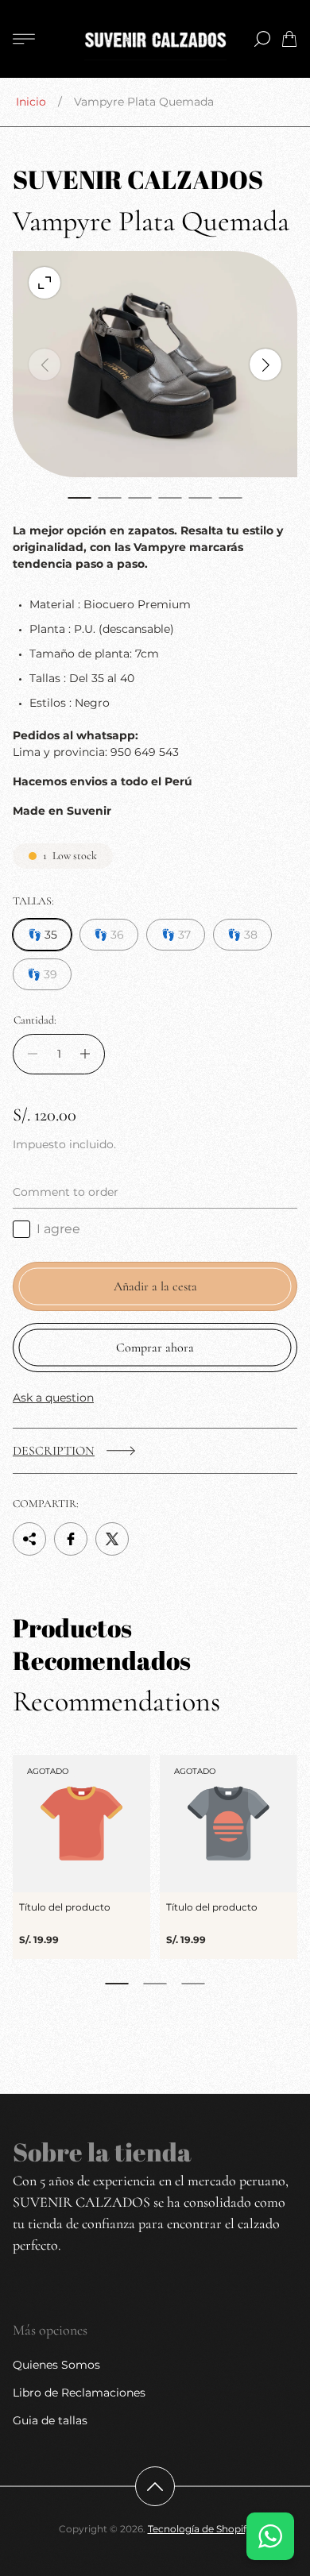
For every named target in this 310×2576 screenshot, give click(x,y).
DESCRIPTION (54, 1451)
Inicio (31, 102)
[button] (79, 498)
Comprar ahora (155, 1348)
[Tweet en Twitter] (112, 1539)
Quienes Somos (56, 2365)
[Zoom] (45, 283)
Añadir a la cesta (155, 1286)
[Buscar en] (262, 39)
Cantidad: (35, 1020)
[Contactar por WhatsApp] (270, 2536)
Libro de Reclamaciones (79, 2393)
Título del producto (65, 1907)
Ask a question (53, 1398)
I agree (58, 1229)
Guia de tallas (50, 2420)
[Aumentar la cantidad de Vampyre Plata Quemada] (89, 1054)
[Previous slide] (45, 364)
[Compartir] (29, 1539)
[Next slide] (265, 364)
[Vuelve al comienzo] (155, 2486)
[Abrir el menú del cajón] (24, 39)
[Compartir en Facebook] (71, 1539)
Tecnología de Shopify (200, 2529)
